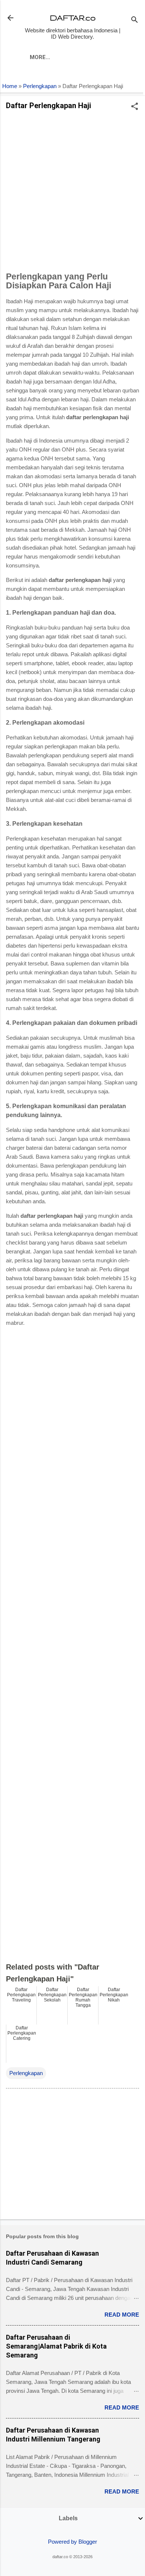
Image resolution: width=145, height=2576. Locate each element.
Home (10, 86)
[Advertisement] (72, 193)
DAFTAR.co (73, 18)
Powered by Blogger (72, 2542)
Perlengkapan (40, 86)
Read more (122, 2315)
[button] (135, 107)
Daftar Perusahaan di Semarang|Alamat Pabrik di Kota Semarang (56, 2346)
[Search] (135, 20)
